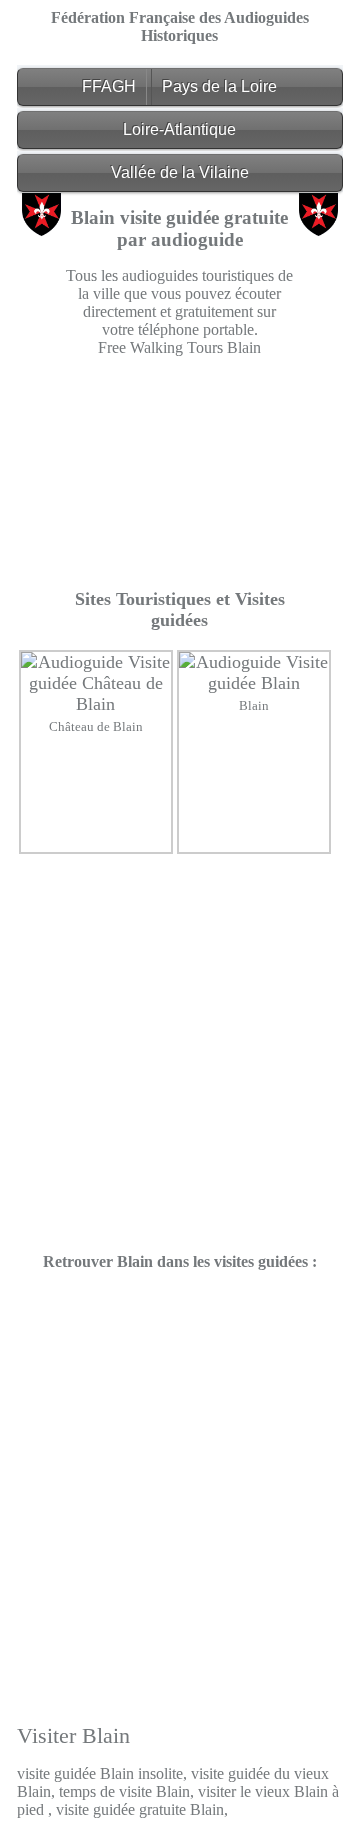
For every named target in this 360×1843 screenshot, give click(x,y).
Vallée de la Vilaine (180, 172)
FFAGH (109, 86)
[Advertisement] (180, 473)
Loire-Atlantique (179, 129)
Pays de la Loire (219, 86)
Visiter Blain (73, 1735)
